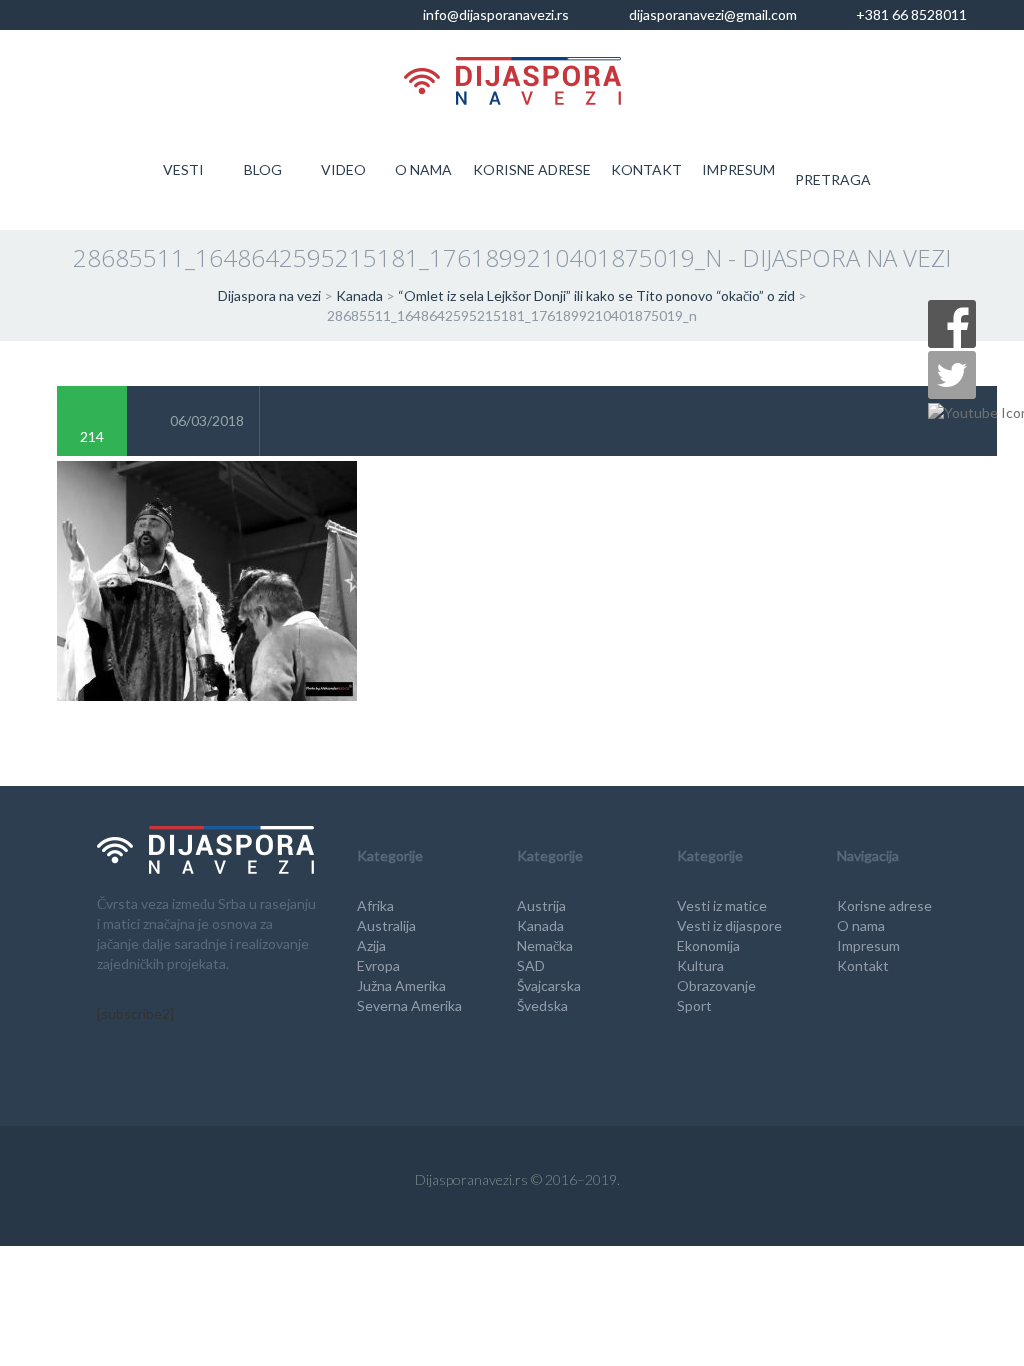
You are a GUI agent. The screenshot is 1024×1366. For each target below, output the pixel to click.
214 (92, 436)
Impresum (738, 169)
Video (343, 169)
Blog (263, 169)
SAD (531, 965)
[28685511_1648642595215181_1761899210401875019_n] (207, 578)
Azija (371, 945)
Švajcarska (549, 985)
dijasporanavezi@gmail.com (711, 14)
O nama (423, 169)
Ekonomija (708, 945)
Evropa (378, 965)
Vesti (183, 169)
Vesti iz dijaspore (729, 925)
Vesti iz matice (722, 905)
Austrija (541, 905)
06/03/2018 (207, 420)
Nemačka (545, 945)
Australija (386, 925)
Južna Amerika (401, 985)
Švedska (542, 1005)
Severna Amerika (409, 1005)
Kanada (540, 925)
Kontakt (646, 169)
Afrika (375, 905)
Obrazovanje (716, 985)
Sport (694, 1005)
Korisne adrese (532, 169)
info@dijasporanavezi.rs (494, 14)
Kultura (700, 965)
